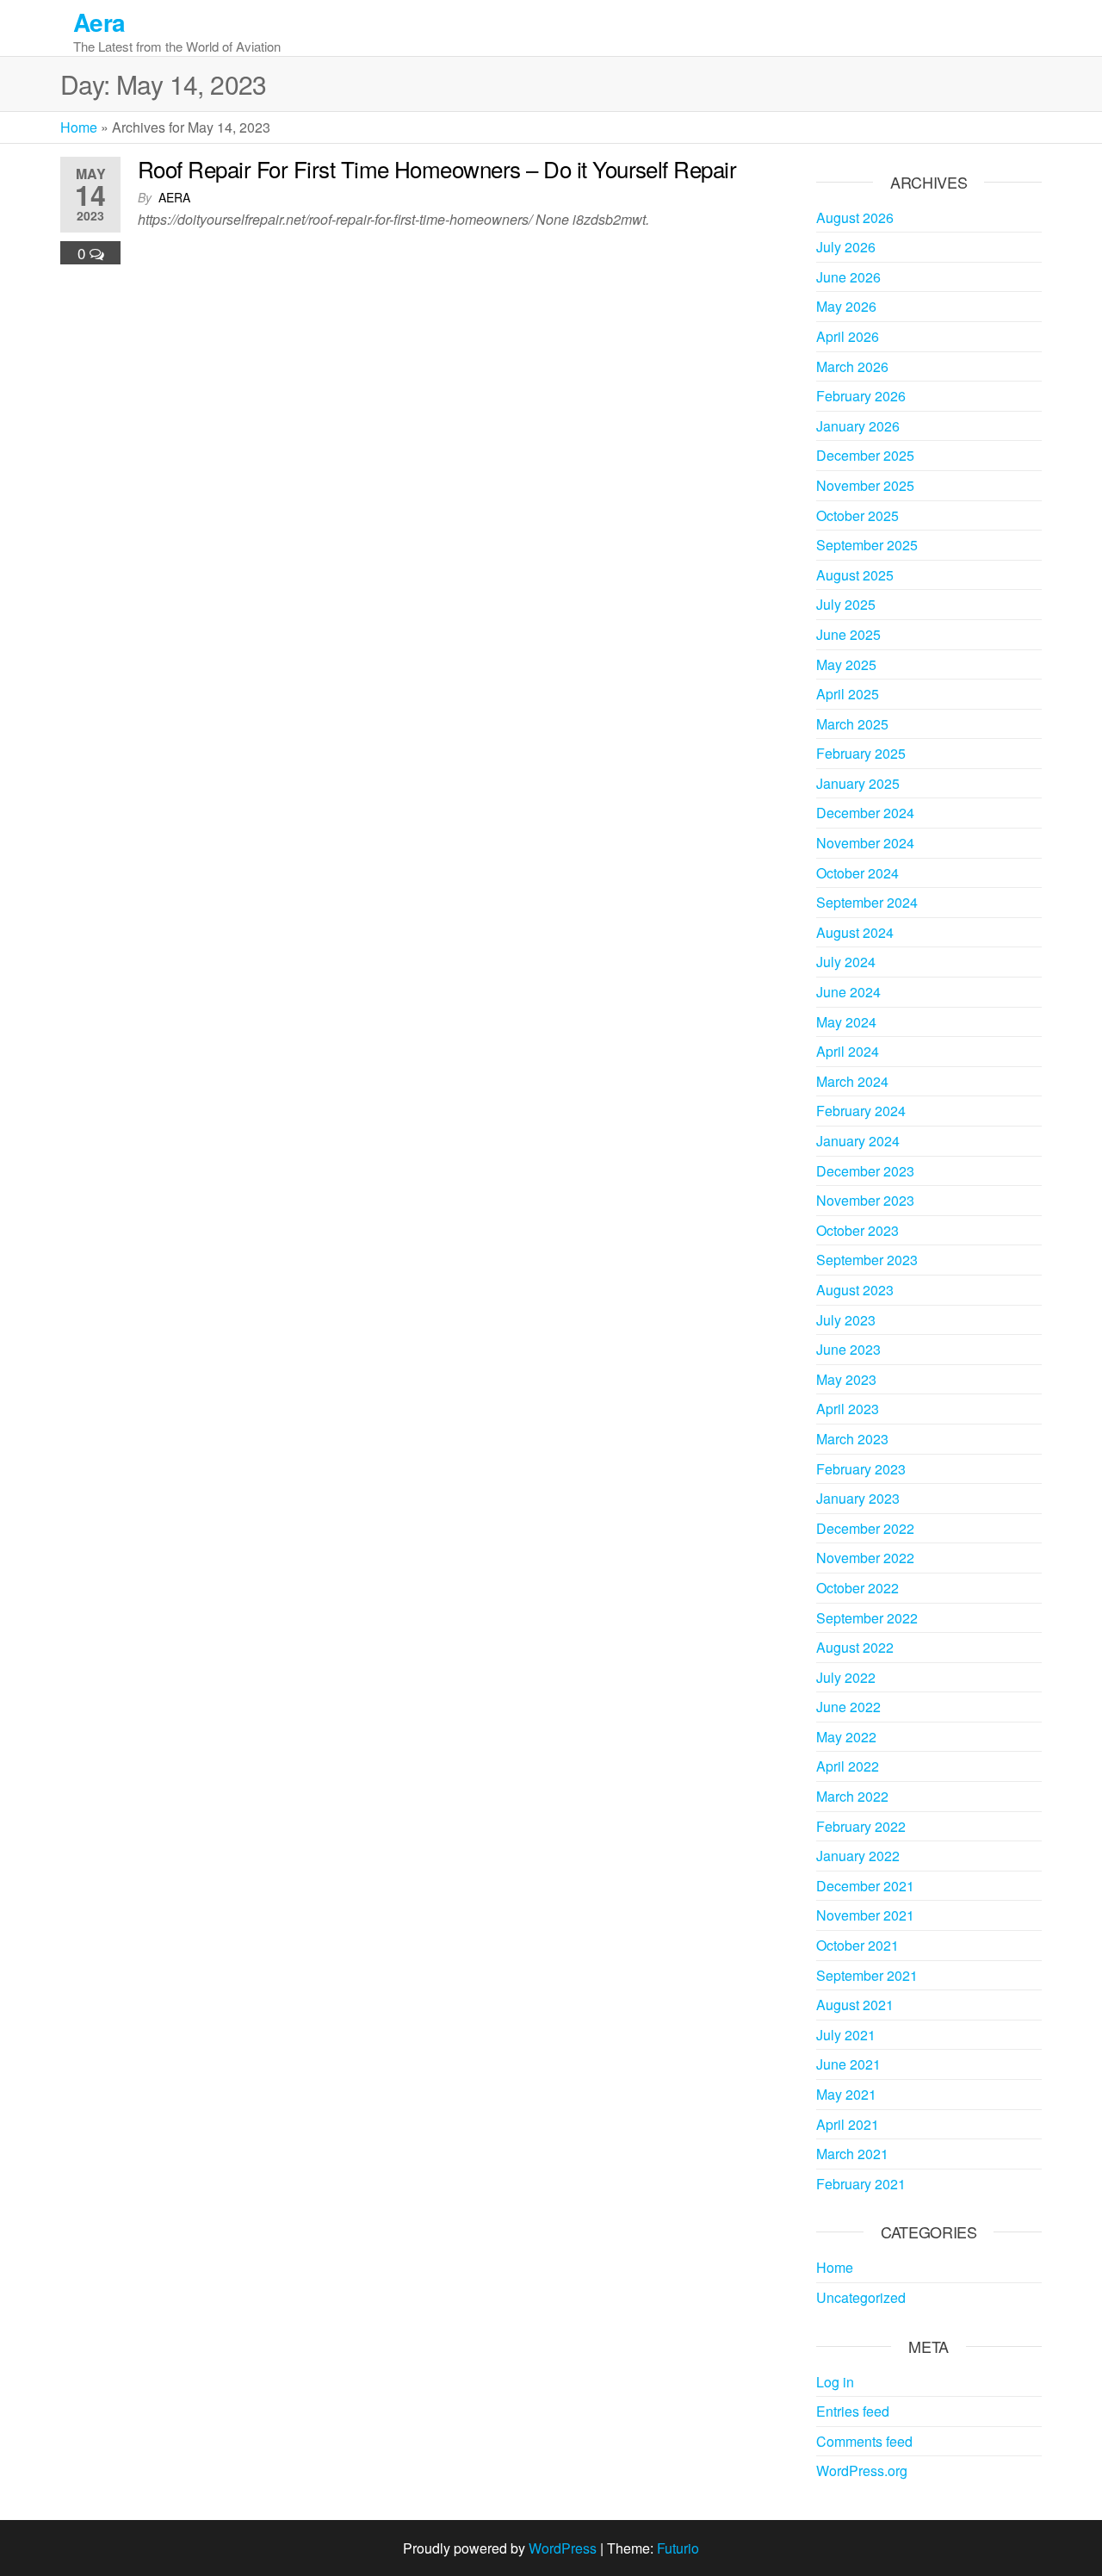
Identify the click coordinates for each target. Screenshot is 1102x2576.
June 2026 (848, 277)
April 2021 (848, 2124)
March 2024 (852, 1081)
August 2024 (855, 932)
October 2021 (857, 1945)
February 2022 (861, 1826)
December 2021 (865, 1886)
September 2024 (867, 902)
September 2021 (867, 1975)
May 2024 (846, 1022)
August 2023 (855, 1290)
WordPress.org (862, 2470)
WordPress (563, 2548)
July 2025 (846, 604)
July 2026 (846, 247)
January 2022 (858, 1856)
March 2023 (852, 1439)
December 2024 (865, 813)
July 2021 (846, 2035)
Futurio (678, 2548)
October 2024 (857, 873)
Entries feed (853, 2411)
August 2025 (855, 575)
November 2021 (865, 1915)
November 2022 (865, 1558)
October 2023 (857, 1230)
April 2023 (848, 1409)
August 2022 (855, 1647)
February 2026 (861, 396)
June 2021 (848, 2064)
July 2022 (846, 1677)
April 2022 (848, 1766)
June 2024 (848, 992)
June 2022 (848, 1707)
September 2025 (867, 545)
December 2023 (865, 1171)
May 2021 (846, 2094)
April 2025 (848, 694)
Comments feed (864, 2441)
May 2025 (846, 664)
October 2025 (857, 515)
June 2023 (848, 1349)
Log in (835, 2382)
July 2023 (846, 1320)
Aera (99, 22)
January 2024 (858, 1141)
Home (79, 127)
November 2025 (865, 485)
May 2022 (846, 1737)
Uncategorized (861, 2297)
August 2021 (855, 2005)
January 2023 (858, 1498)
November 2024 (865, 843)
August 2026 (855, 217)
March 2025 (852, 724)
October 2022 (857, 1588)
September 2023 (867, 1260)
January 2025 (858, 783)
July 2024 (846, 962)
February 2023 (861, 1469)
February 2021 (861, 2184)
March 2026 (852, 366)
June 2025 (848, 634)
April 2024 (848, 1051)
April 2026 (848, 336)
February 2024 (861, 1111)
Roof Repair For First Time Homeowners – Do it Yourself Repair (437, 168)
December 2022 (865, 1528)
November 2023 (865, 1200)
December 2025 (865, 455)
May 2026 (846, 306)
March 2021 (852, 2154)
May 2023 (846, 1379)
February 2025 (861, 753)
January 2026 (858, 426)
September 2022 (867, 1618)
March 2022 (852, 1796)
